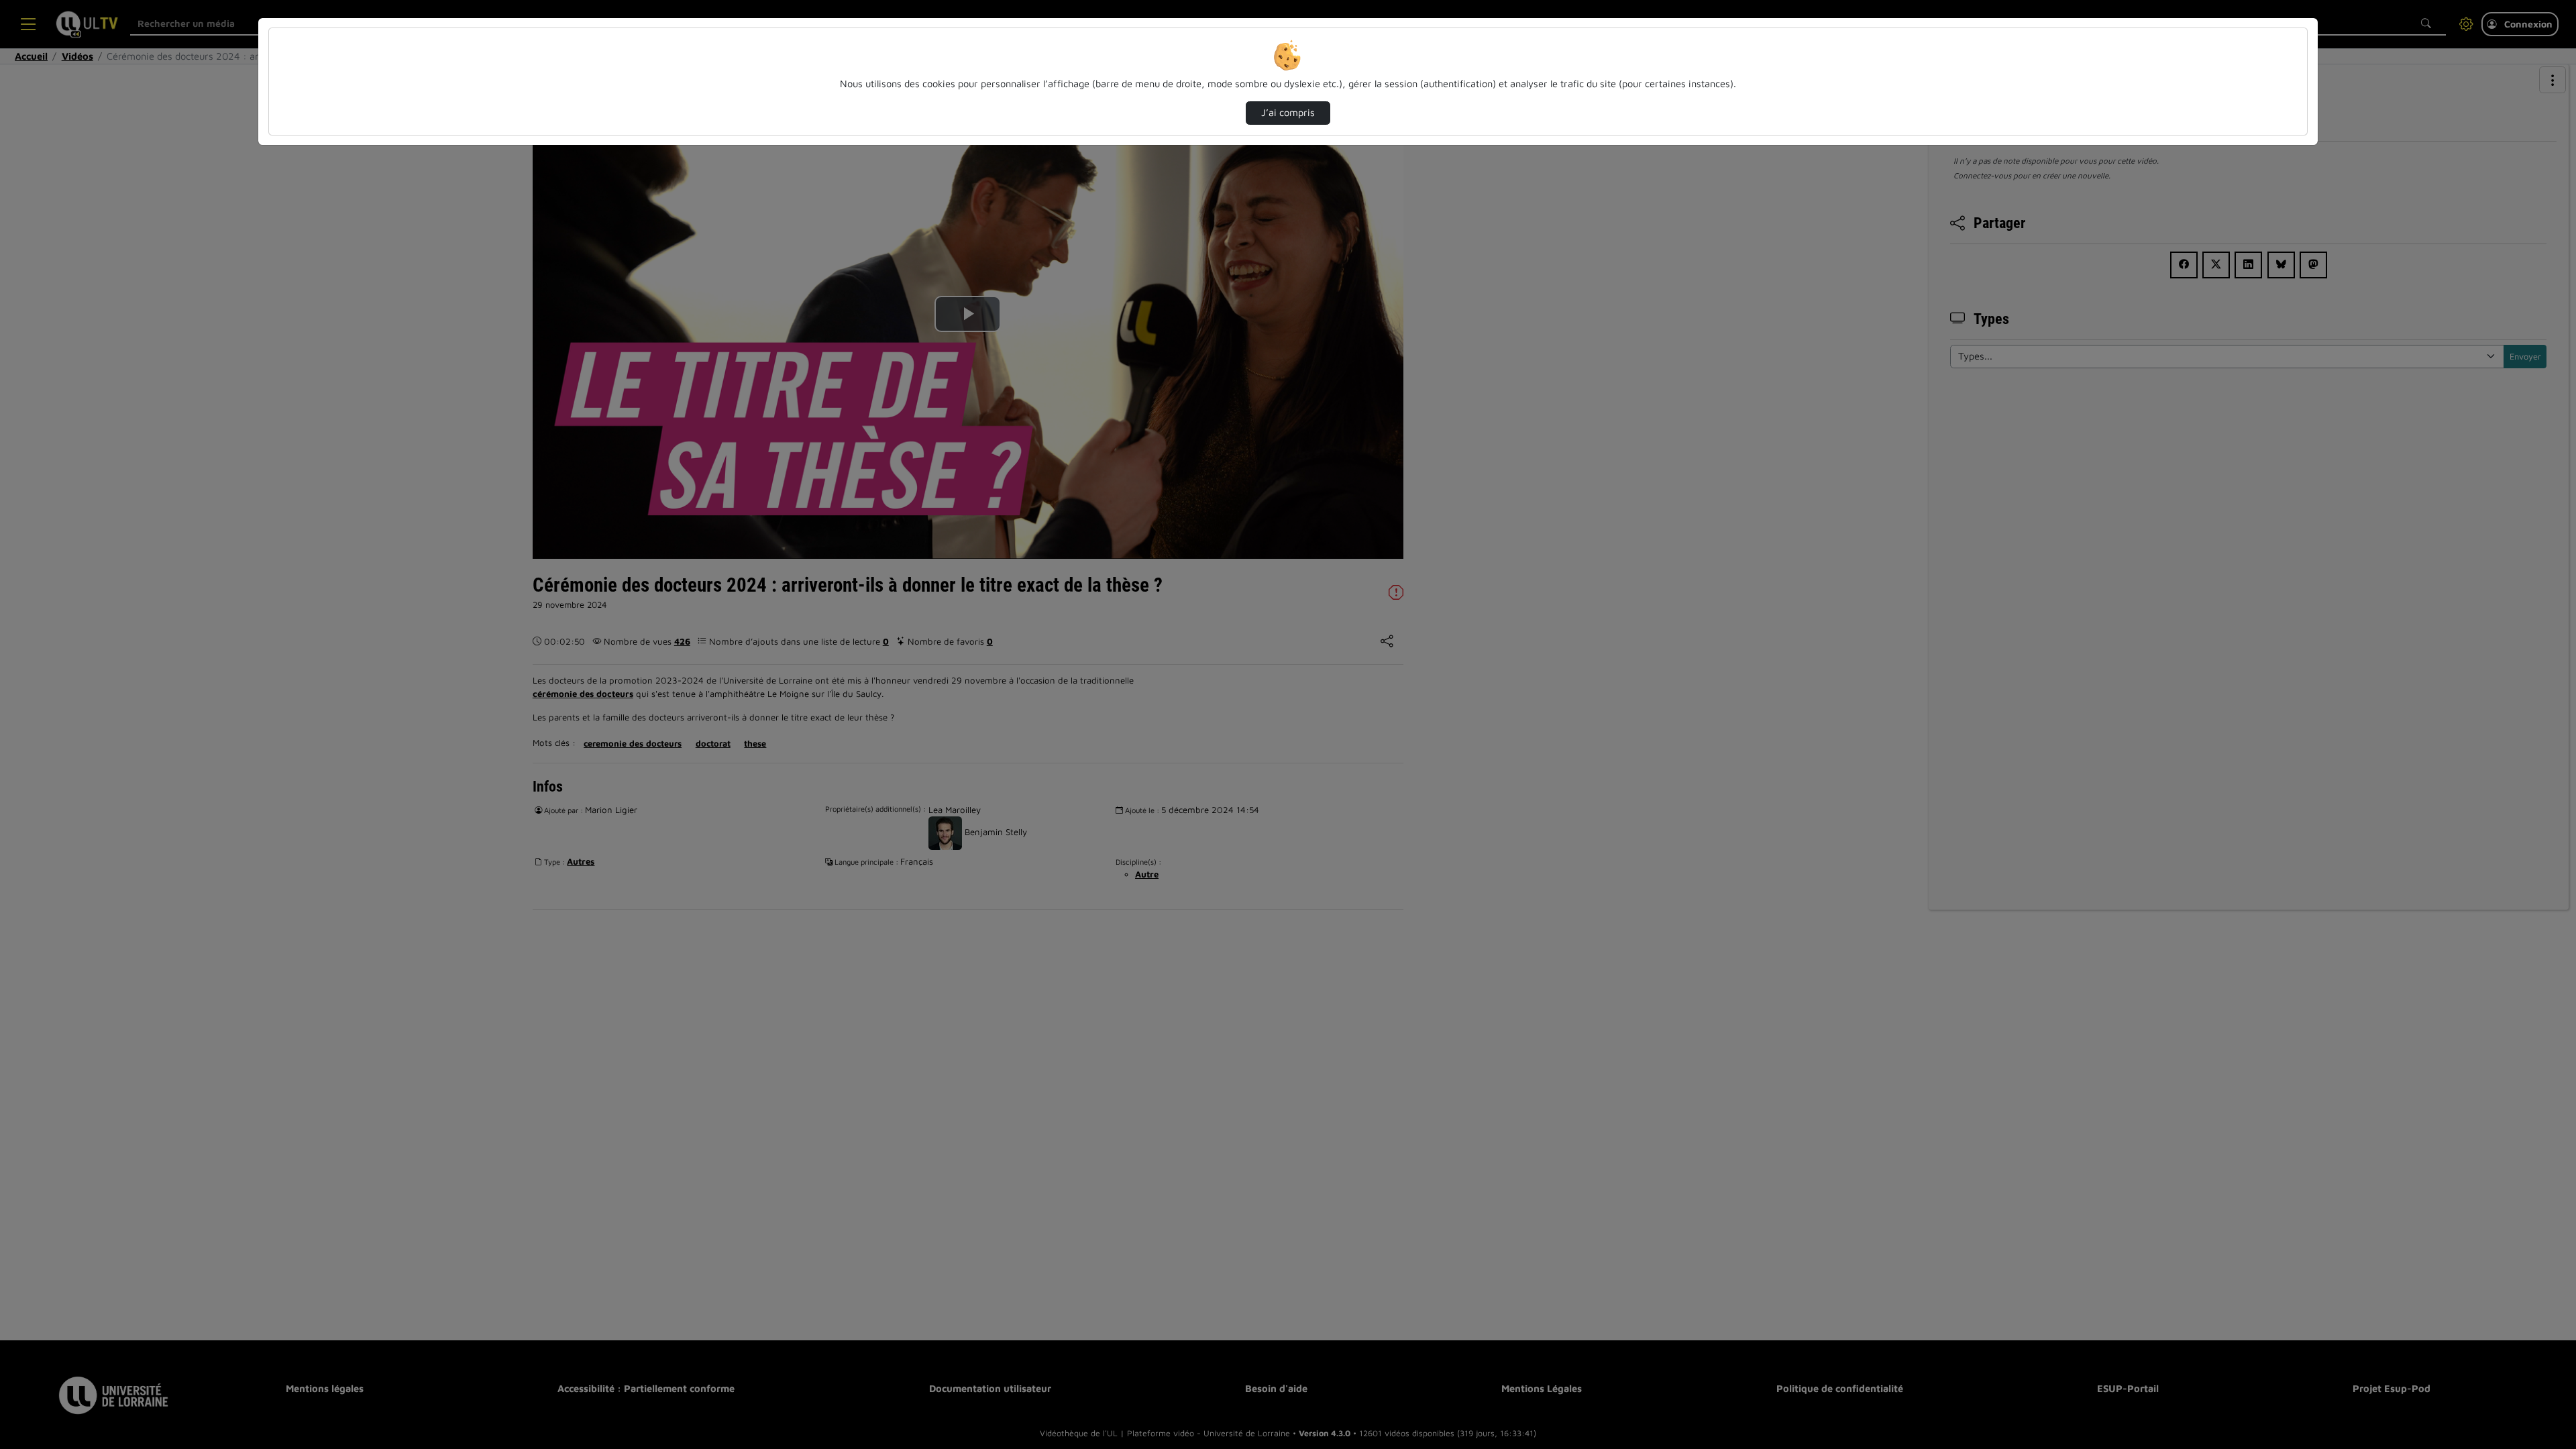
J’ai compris (1288, 112)
